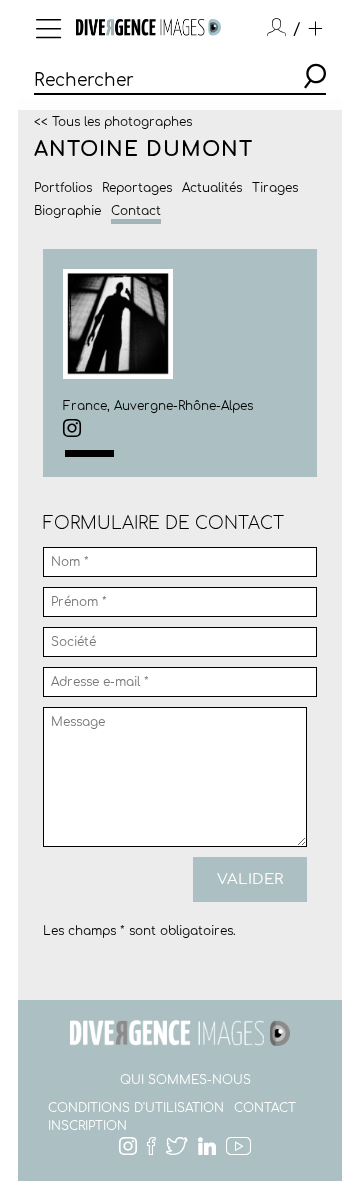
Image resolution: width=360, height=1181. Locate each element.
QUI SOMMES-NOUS (185, 1080)
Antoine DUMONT (143, 149)
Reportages (137, 188)
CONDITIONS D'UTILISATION (136, 1108)
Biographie (67, 211)
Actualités (212, 188)
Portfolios (63, 188)
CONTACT (265, 1108)
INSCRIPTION (87, 1126)
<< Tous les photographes (113, 121)
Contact (136, 211)
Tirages (275, 188)
